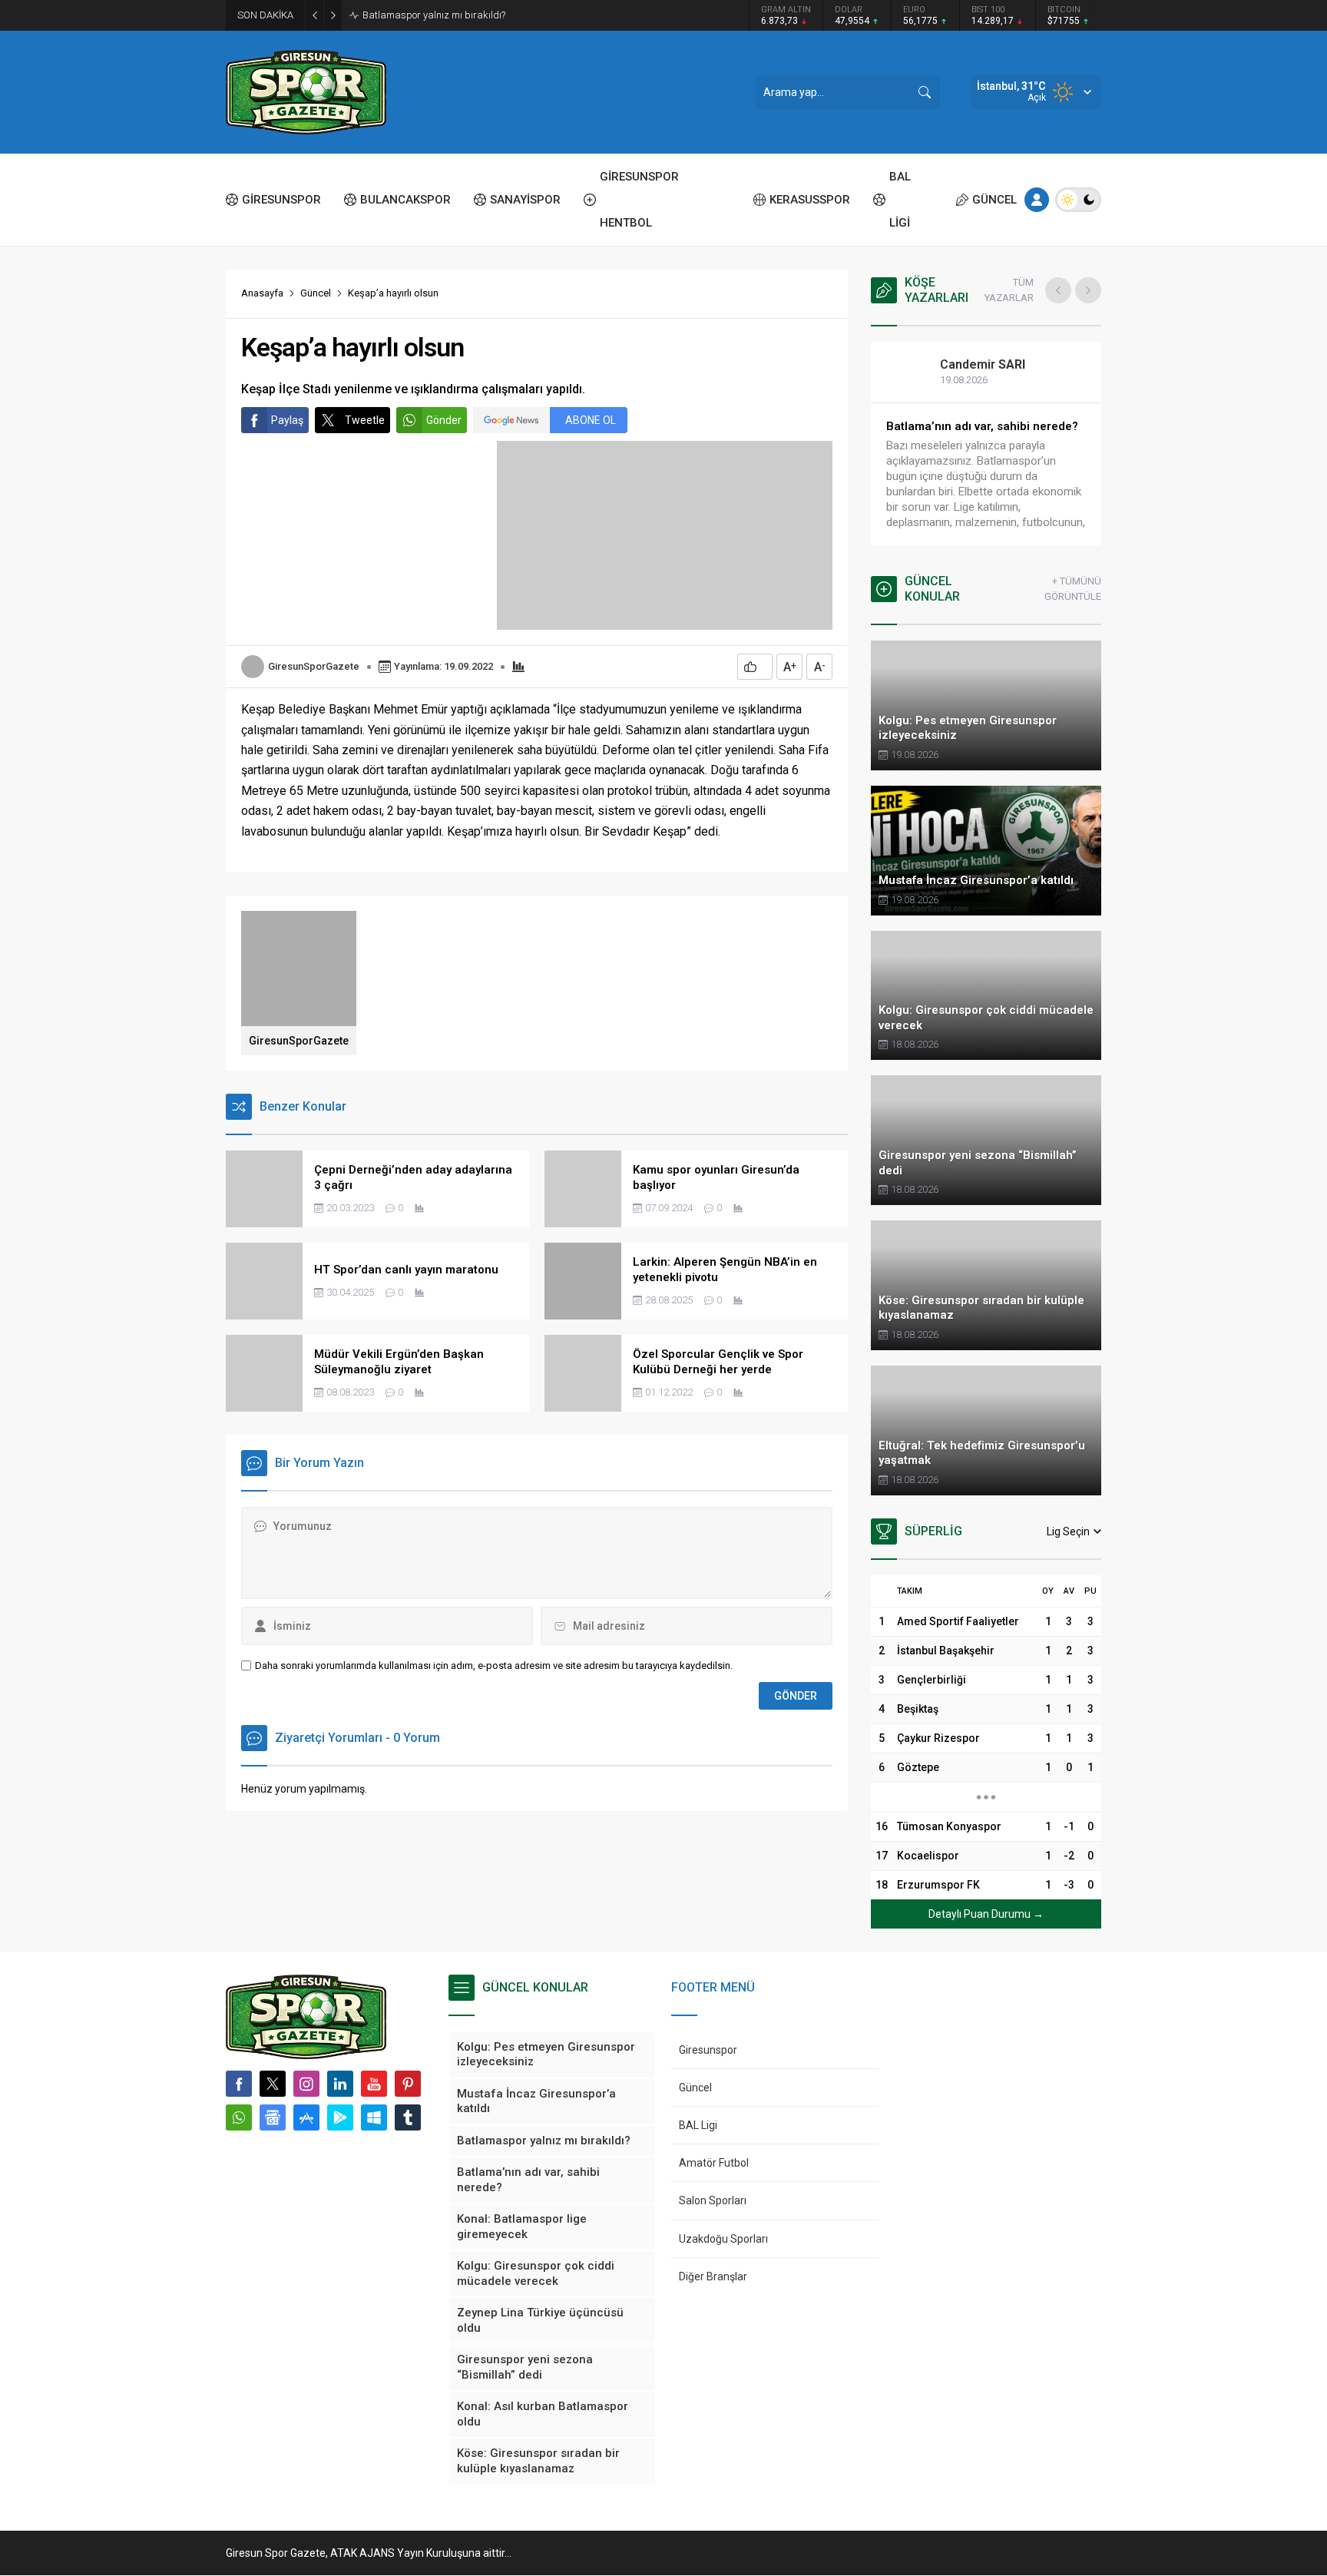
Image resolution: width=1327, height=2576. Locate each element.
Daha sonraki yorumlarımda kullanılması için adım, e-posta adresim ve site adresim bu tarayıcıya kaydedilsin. (494, 1665)
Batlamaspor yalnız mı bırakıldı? (434, 15)
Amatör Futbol (714, 2163)
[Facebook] (239, 2084)
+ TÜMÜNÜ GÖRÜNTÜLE (1073, 589)
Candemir (983, 364)
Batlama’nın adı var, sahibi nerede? (982, 426)
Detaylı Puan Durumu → (986, 1914)
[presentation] (1058, 290)
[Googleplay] (340, 2117)
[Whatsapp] (239, 2117)
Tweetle (365, 420)
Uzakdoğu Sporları (723, 2239)
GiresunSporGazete (314, 666)
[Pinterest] (408, 2084)
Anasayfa (262, 293)
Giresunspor (708, 2050)
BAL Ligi (698, 2125)
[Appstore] (306, 2117)
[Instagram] (306, 2084)
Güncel (316, 293)
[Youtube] (374, 2084)
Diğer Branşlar (713, 2276)
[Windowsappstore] (374, 2117)
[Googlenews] (273, 2117)
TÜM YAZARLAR (1009, 290)
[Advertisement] (157, 238)
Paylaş (287, 420)
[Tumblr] (408, 2117)
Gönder (444, 420)
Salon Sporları (713, 2200)
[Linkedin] (340, 2084)
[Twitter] (273, 2084)
